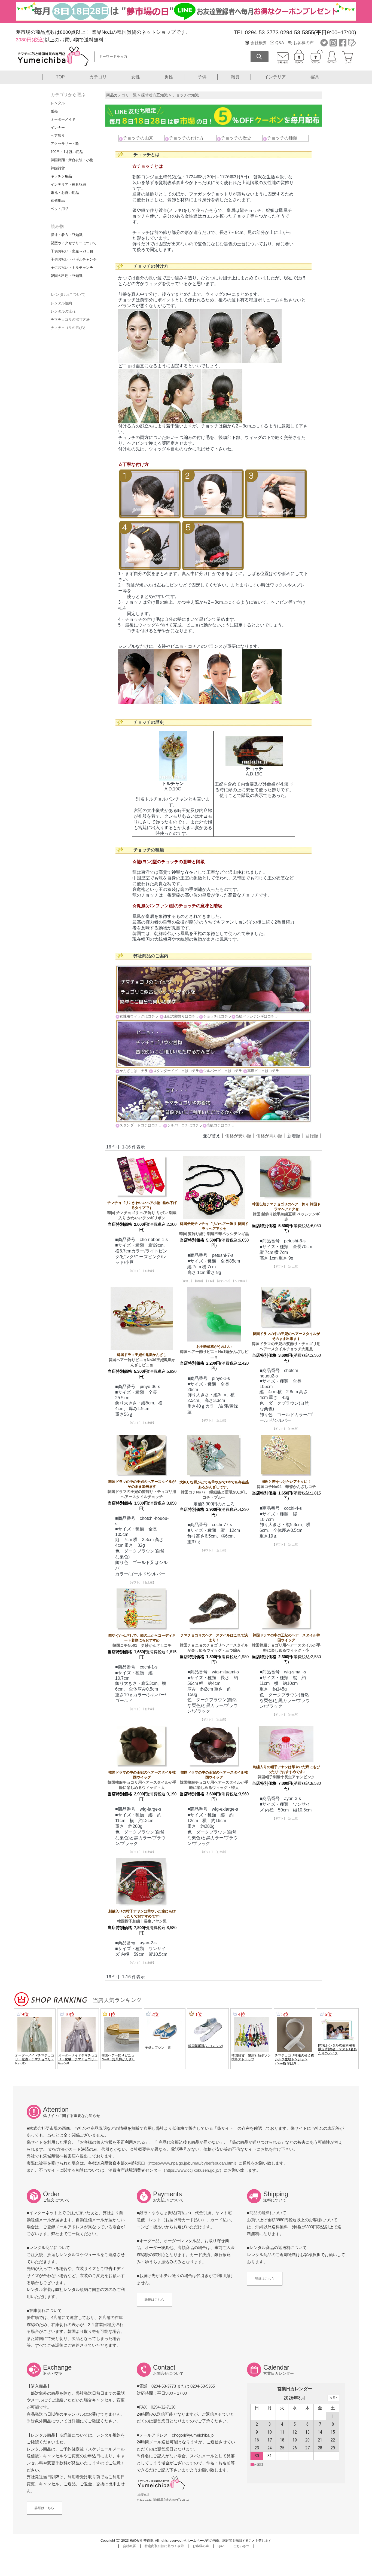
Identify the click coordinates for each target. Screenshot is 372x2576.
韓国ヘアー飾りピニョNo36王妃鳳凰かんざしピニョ (142, 1360)
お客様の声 (304, 43)
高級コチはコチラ (221, 1125)
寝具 (315, 77)
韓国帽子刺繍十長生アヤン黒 (142, 1916)
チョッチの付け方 (186, 138)
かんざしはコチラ (134, 1071)
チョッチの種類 (282, 138)
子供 (202, 77)
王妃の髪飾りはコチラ (181, 1016)
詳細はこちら (154, 2300)
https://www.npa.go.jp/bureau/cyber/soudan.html (192, 2163)
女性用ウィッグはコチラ (139, 1016)
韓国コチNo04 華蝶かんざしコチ (286, 1484)
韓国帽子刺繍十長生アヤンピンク (286, 1772)
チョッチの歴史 (236, 138)
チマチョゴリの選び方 (68, 328)
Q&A (280, 43)
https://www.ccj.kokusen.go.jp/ (193, 2170)
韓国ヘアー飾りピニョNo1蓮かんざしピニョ (214, 1352)
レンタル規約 (61, 303)
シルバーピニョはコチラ (223, 1071)
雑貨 (235, 77)
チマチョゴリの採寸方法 (70, 320)
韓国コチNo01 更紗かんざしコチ (142, 1640)
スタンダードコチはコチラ (141, 1125)
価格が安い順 (238, 1136)
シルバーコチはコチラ (185, 1125)
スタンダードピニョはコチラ (176, 1071)
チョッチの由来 (138, 138)
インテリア (275, 77)
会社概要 (259, 43)
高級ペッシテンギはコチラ (257, 1016)
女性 (136, 77)
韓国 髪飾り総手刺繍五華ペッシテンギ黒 (214, 1229)
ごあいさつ (241, 2546)
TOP (60, 77)
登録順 (312, 1136)
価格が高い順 (269, 1136)
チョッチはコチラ (217, 1016)
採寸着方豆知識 (154, 95)
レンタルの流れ (63, 311)
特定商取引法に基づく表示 (164, 2546)
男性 (169, 77)
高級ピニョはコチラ (263, 1071)
